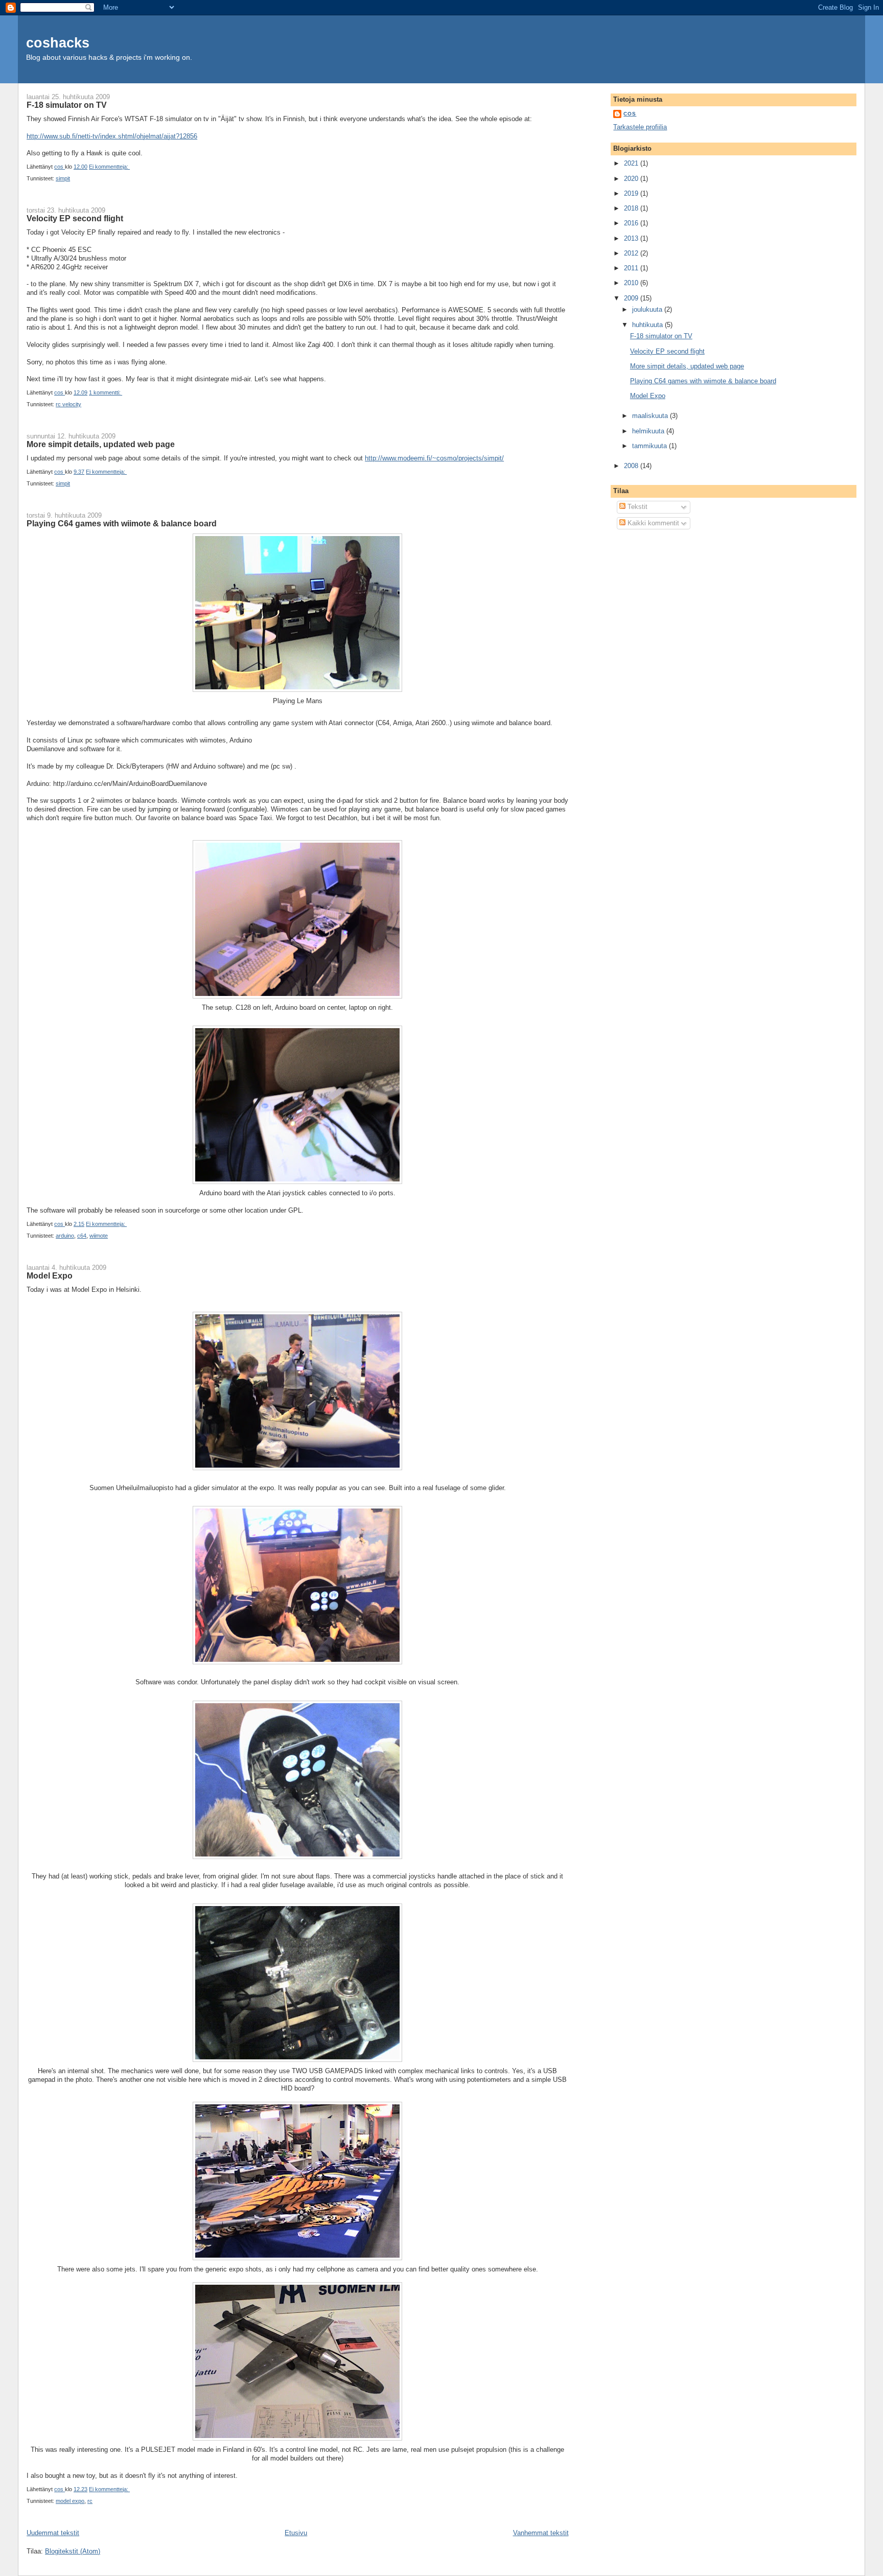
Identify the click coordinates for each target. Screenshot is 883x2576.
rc (90, 2501)
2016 (632, 223)
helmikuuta (649, 431)
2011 (632, 268)
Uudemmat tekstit (53, 2533)
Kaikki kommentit (652, 523)
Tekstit (636, 507)
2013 (632, 238)
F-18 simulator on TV (67, 105)
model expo (70, 2501)
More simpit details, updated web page (101, 444)
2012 (632, 253)
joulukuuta (648, 309)
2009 (632, 298)
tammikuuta (650, 446)
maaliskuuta (651, 416)
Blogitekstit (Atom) (73, 2551)
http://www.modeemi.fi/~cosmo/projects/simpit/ (434, 458)
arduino (65, 1236)
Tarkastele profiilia (640, 127)
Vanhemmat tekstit (541, 2533)
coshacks (58, 43)
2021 (632, 163)
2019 (632, 193)
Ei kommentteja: (109, 167)
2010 (632, 283)
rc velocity (68, 404)
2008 (632, 466)
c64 (82, 1236)
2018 (632, 208)
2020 (632, 179)
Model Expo (50, 1275)
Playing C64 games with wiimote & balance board (122, 523)
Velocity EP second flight (75, 218)
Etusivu (296, 2533)
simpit (63, 178)
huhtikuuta (648, 325)
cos (630, 114)
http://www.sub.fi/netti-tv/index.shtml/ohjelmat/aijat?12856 (112, 136)
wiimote (99, 1236)
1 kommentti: (106, 392)
